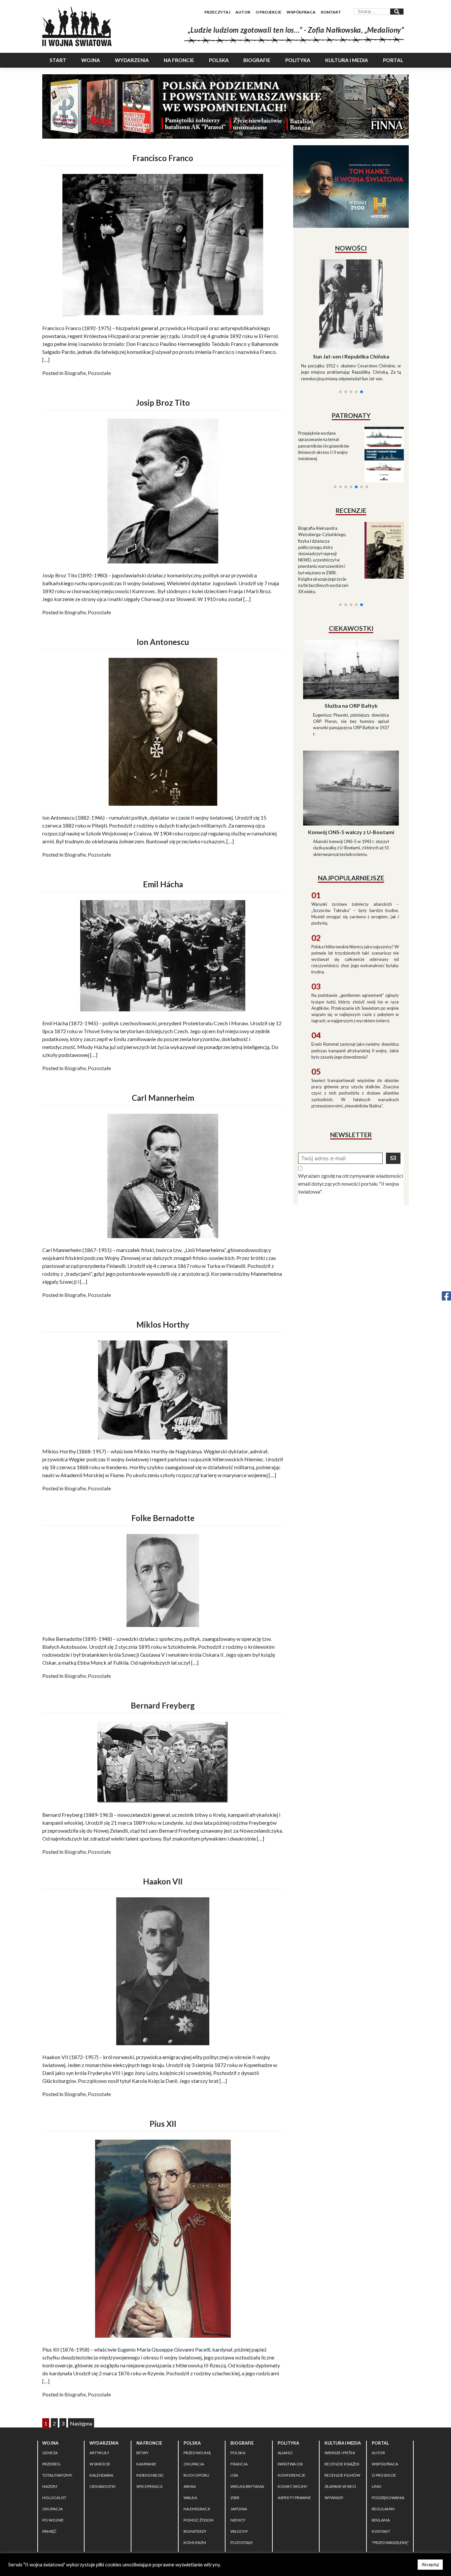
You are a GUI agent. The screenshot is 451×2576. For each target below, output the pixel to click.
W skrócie (100, 2464)
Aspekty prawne (294, 2498)
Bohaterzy (195, 2531)
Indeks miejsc (150, 2475)
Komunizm (195, 2542)
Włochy (239, 2531)
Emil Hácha (163, 884)
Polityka (298, 60)
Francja (239, 2464)
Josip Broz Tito (163, 403)
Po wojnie (53, 2520)
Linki (377, 2486)
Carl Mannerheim (163, 1098)
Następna (81, 2423)
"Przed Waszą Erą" (390, 2542)
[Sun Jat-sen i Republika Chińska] (351, 304)
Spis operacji (149, 2486)
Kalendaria (101, 2475)
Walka (190, 2498)
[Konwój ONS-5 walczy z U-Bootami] (351, 787)
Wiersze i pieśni (340, 2453)
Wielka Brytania (247, 2486)
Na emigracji (197, 2509)
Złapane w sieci (340, 2486)
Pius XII (163, 2124)
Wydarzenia (132, 60)
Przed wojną (197, 2453)
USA (234, 2475)
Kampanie (146, 2464)
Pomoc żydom (199, 2520)
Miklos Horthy (163, 1324)
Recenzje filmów (342, 2475)
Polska (219, 60)
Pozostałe (99, 373)
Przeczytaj (217, 12)
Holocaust (54, 2498)
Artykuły (99, 2453)
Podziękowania (388, 2498)
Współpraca (301, 12)
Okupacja (52, 2509)
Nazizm (50, 2486)
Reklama (381, 2520)
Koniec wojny (293, 2486)
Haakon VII (163, 1881)
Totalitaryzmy (57, 2475)
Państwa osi (290, 2464)
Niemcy (238, 2520)
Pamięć (49, 2531)
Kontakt (331, 12)
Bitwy (142, 2453)
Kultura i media (347, 60)
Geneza (50, 2453)
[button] (340, 392)
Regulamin (383, 2509)
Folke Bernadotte (163, 1518)
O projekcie (268, 12)
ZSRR (235, 2498)
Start (58, 60)
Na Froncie (179, 60)
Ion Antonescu (163, 642)
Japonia (239, 2509)
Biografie (257, 60)
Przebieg (51, 2464)
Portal (393, 60)
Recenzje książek (342, 2464)
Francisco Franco (163, 158)
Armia (190, 2486)
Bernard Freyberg (163, 1705)
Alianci (285, 2453)
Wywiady (334, 2498)
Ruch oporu (196, 2475)
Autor (243, 12)
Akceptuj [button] (430, 2564)
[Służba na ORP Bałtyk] (351, 669)
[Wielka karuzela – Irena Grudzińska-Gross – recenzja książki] (380, 550)
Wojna (91, 60)
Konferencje (292, 2475)
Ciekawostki (103, 2486)
